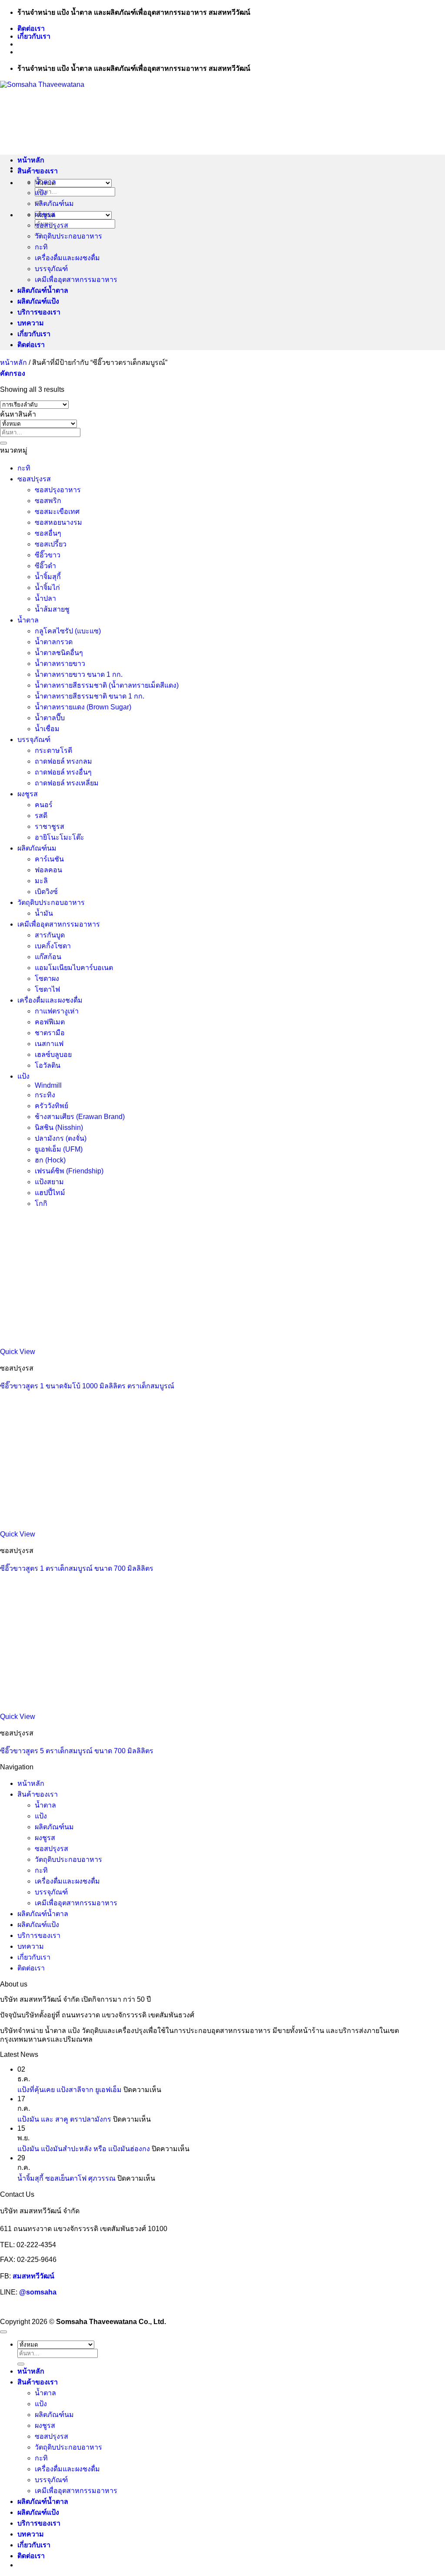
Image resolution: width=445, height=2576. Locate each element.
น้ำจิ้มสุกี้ (48, 577)
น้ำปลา (45, 598)
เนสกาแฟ (49, 1044)
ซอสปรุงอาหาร (58, 490)
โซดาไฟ (47, 989)
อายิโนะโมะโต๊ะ (60, 837)
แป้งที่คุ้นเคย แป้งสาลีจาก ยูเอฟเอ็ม (70, 2090)
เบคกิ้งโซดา (53, 946)
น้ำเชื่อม (47, 729)
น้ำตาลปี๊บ (50, 718)
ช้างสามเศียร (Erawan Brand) (80, 1117)
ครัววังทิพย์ (51, 1106)
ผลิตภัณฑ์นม (54, 204)
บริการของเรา (39, 312)
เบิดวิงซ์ (46, 892)
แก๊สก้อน (48, 957)
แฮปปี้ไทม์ (50, 1193)
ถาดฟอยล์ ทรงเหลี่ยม (67, 783)
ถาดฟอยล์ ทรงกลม (63, 761)
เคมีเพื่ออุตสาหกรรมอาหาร (76, 280)
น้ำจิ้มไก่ (47, 588)
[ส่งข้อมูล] (3, 443)
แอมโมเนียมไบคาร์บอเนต (74, 968)
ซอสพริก (48, 501)
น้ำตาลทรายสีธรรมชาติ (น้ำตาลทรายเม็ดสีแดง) (107, 685)
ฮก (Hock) (50, 1160)
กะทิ (41, 247)
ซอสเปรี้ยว (51, 544)
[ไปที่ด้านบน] (3, 2332)
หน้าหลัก (31, 160)
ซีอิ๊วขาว (48, 555)
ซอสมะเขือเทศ (57, 512)
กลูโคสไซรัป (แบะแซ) (68, 631)
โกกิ (41, 1204)
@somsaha (38, 2292)
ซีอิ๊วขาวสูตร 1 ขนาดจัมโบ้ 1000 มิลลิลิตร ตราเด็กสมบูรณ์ (87, 1386)
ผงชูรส (45, 214)
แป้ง (41, 193)
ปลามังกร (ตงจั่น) (61, 1138)
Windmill (48, 1085)
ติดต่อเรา (31, 28)
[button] (13, 373)
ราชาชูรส (50, 826)
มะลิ (41, 881)
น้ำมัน (44, 913)
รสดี (41, 816)
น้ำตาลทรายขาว (60, 664)
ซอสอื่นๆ (48, 533)
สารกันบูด (50, 935)
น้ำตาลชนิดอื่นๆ (59, 653)
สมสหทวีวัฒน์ (33, 2276)
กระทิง (45, 1095)
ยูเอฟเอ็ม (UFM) (59, 1149)
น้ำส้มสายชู (52, 609)
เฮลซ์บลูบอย (53, 1055)
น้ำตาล (45, 182)
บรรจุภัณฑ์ (51, 269)
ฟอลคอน (48, 870)
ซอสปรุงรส (51, 225)
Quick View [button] (18, 1352)
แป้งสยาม (49, 1182)
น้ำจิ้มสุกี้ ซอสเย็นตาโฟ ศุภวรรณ (66, 2178)
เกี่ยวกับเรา (34, 36)
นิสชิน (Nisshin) (59, 1127)
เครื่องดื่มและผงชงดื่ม (67, 258)
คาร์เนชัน (49, 859)
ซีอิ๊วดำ (45, 566)
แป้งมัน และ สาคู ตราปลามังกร (64, 2119)
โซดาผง (47, 978)
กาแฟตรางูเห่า (57, 1011)
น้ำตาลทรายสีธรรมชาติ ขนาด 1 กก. (90, 696)
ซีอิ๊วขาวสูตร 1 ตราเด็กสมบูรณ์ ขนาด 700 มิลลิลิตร (77, 1568)
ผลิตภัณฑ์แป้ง (38, 301)
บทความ (31, 323)
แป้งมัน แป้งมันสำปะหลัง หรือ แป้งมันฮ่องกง (84, 2149)
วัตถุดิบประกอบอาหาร (68, 236)
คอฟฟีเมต (50, 1022)
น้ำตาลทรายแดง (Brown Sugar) (83, 707)
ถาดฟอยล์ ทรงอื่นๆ (63, 772)
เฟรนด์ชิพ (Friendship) (69, 1171)
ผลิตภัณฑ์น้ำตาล (43, 290)
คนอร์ (44, 805)
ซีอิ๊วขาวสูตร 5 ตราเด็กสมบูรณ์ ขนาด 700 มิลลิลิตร (77, 1751)
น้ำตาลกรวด (54, 642)
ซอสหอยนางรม (58, 522)
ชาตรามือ (50, 1033)
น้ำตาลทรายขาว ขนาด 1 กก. (79, 674)
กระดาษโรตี (53, 750)
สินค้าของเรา (38, 171)
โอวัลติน (48, 1065)
